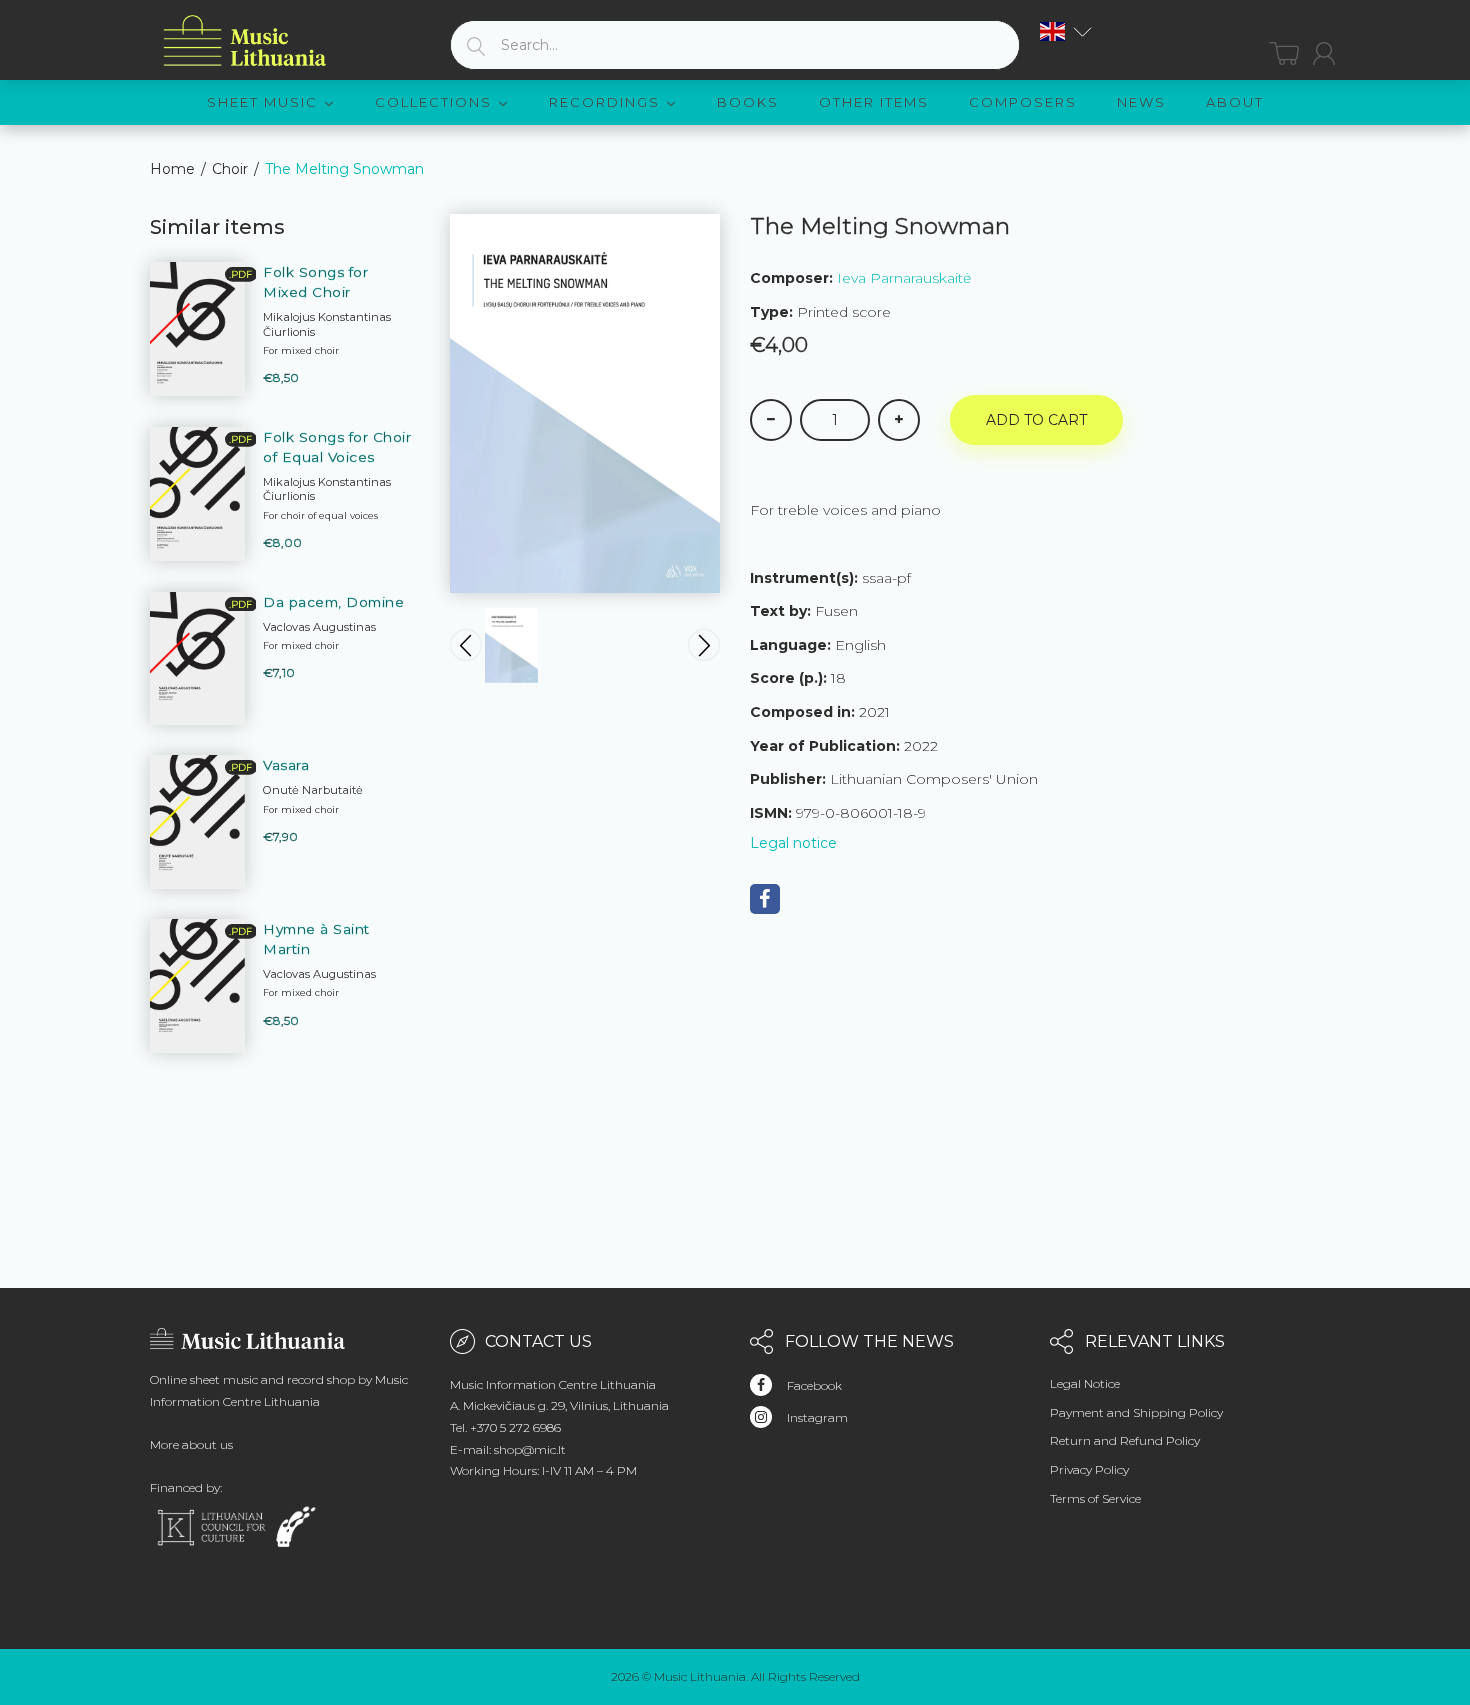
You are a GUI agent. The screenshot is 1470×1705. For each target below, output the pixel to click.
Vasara (286, 765)
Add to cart (1036, 420)
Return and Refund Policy (1125, 1440)
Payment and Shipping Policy (1136, 1412)
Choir (230, 169)
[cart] (1284, 53)
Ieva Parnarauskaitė (904, 278)
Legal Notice (1085, 1383)
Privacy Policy (1089, 1469)
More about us (191, 1444)
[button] (1066, 31)
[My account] (1324, 53)
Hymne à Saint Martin (316, 939)
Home (172, 169)
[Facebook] (765, 899)
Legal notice (793, 843)
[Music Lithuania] (245, 41)
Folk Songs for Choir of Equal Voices (337, 447)
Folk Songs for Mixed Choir (315, 282)
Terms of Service (1095, 1498)
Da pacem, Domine (333, 602)
